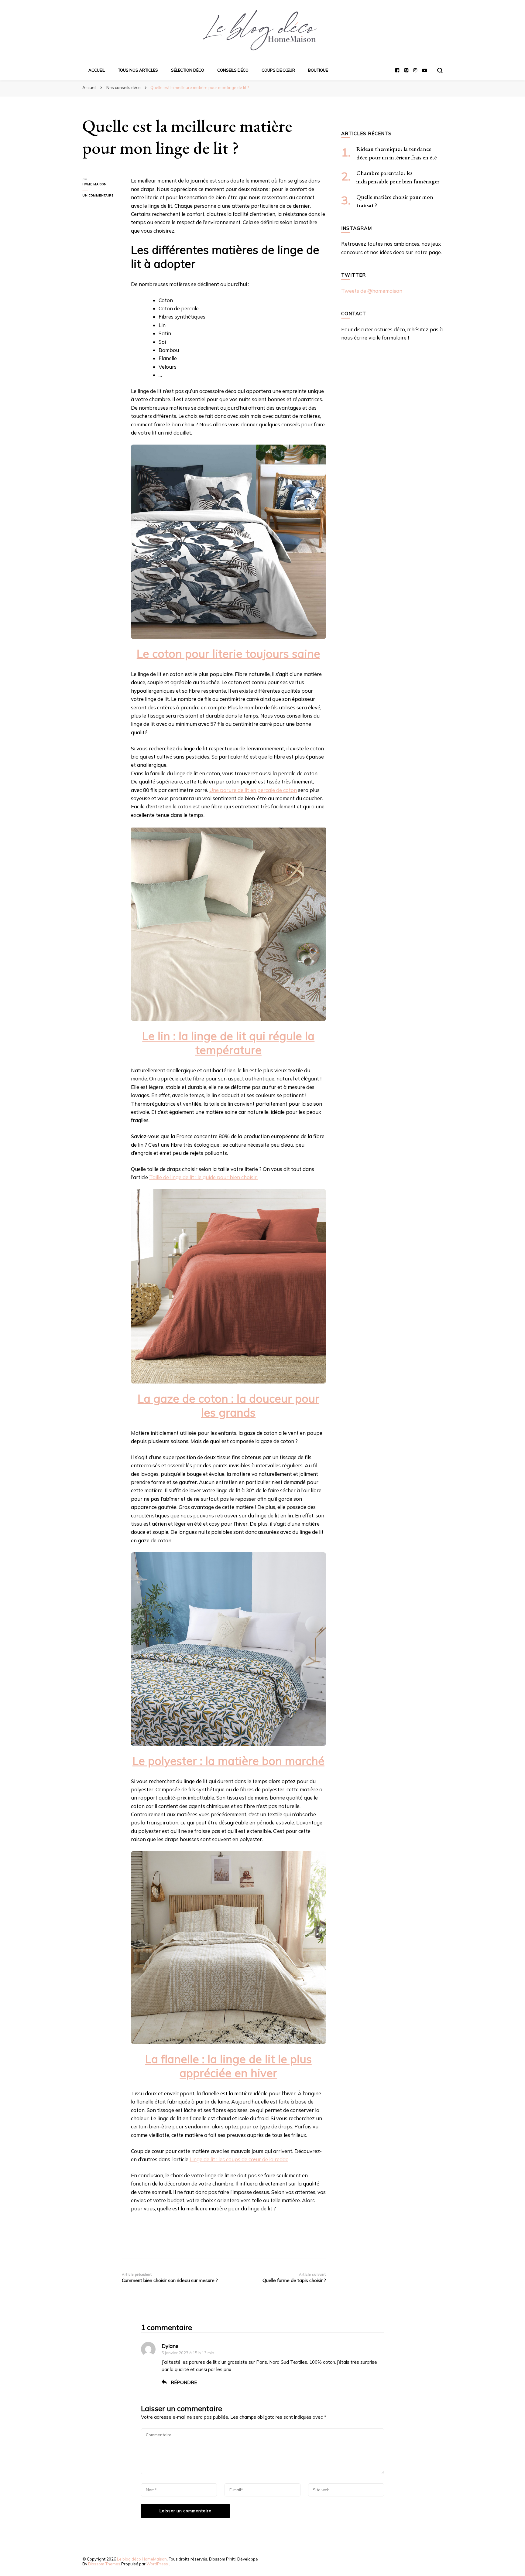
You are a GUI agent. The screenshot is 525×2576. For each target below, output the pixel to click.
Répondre (184, 2382)
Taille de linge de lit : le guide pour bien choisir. (203, 1177)
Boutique (318, 70)
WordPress (157, 2564)
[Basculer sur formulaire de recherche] (440, 70)
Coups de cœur (278, 70)
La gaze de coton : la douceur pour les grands (228, 1405)
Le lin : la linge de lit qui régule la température (228, 1043)
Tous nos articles (138, 70)
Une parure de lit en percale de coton (253, 790)
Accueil (97, 70)
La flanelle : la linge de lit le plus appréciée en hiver (228, 2066)
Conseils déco (233, 70)
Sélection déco (188, 70)
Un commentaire (102, 196)
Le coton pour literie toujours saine (228, 653)
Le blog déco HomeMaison (142, 2559)
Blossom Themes (104, 2564)
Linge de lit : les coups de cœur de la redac (239, 2159)
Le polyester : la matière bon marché (228, 1761)
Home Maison (94, 184)
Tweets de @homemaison (372, 291)
